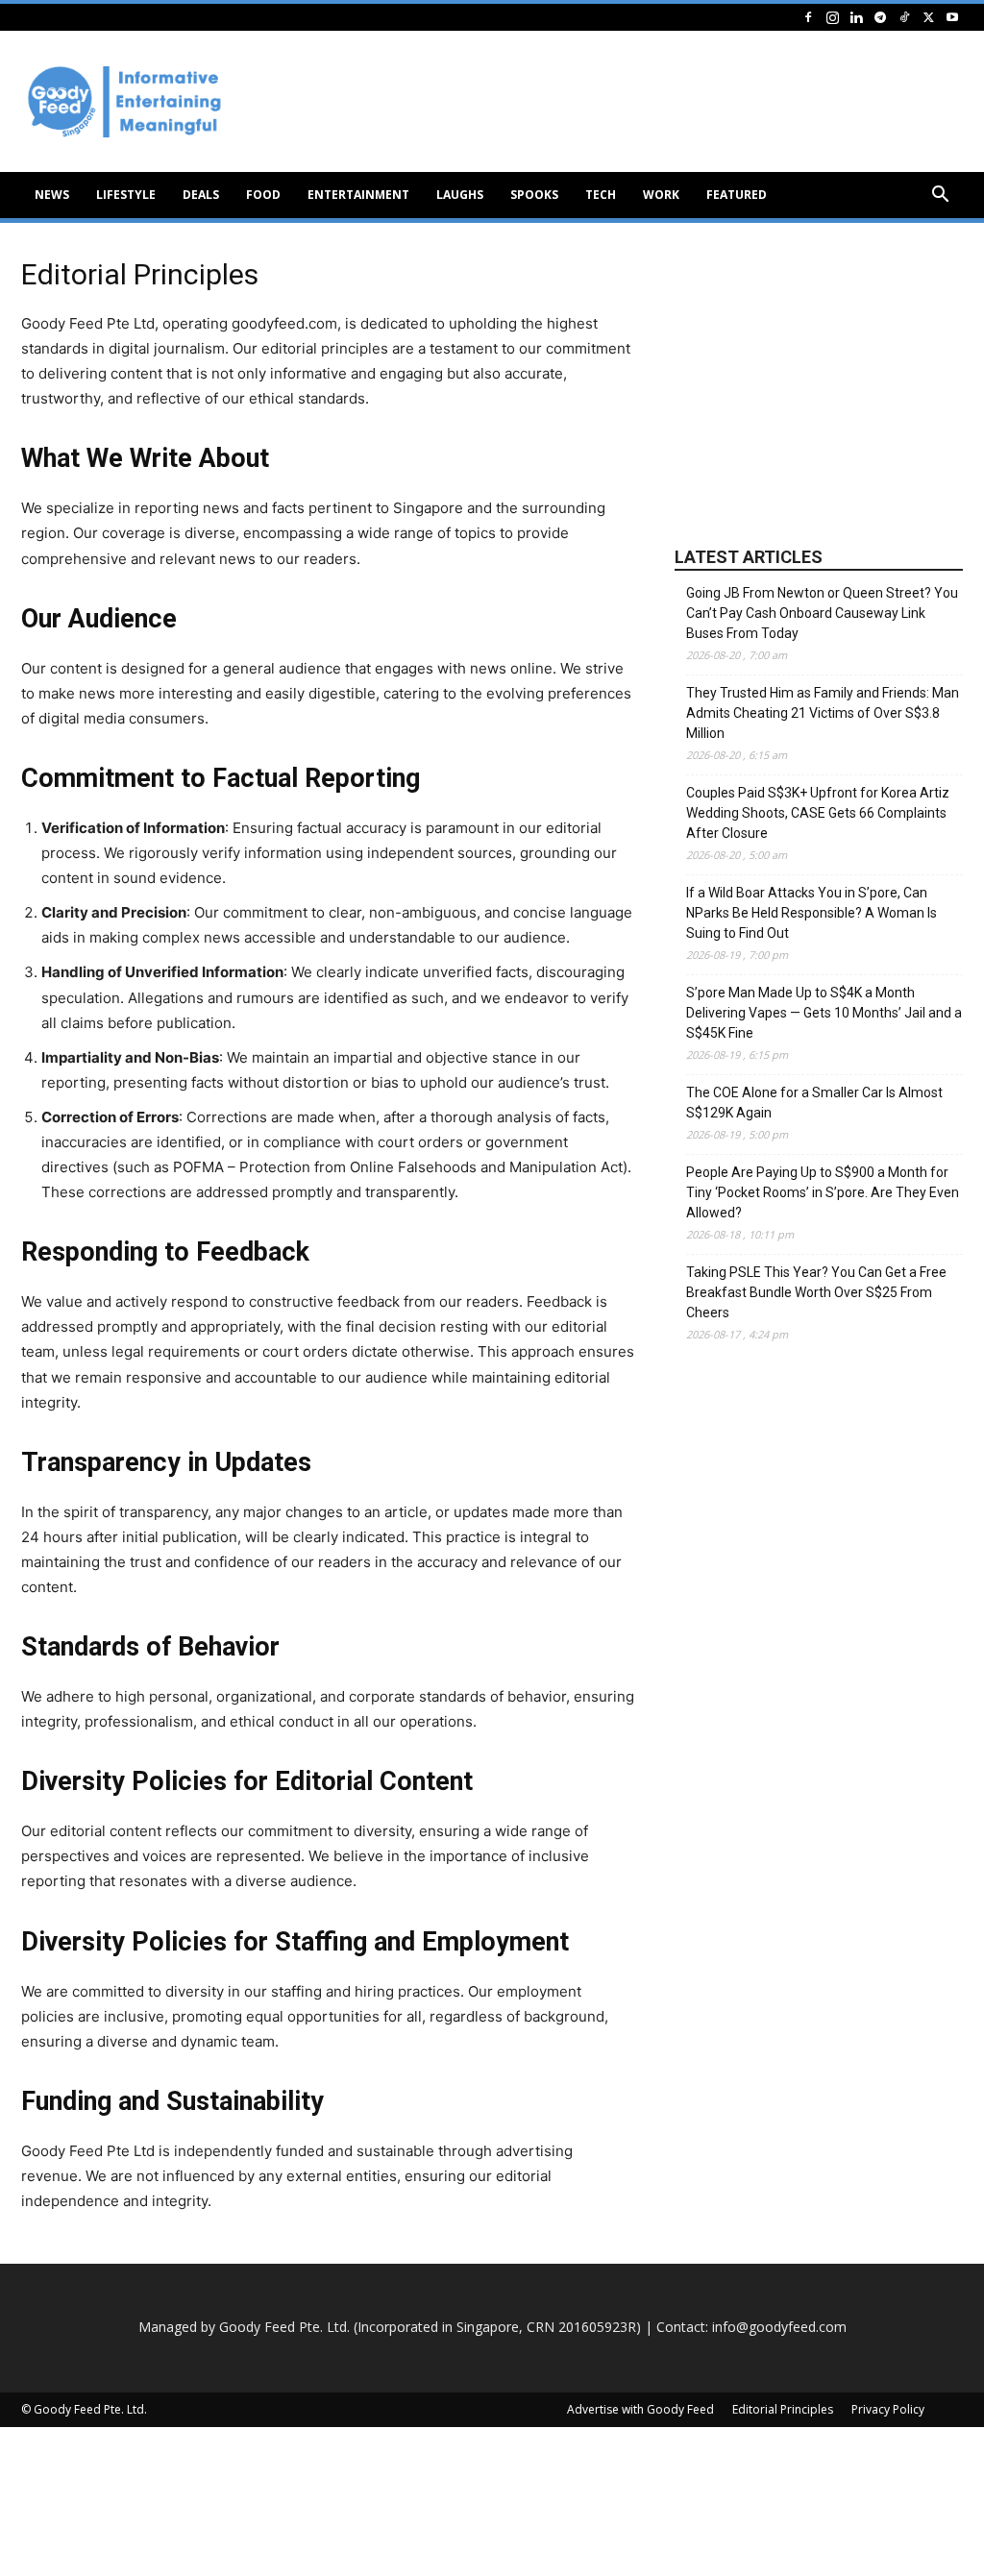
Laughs (460, 195)
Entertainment (358, 195)
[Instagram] (832, 17)
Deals (201, 195)
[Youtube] (952, 17)
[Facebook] (808, 17)
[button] (940, 196)
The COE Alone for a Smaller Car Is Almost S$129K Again (814, 1103)
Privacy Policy (888, 2409)
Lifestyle (126, 195)
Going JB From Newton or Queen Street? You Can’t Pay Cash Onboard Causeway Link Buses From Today (822, 613)
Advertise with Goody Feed (640, 2409)
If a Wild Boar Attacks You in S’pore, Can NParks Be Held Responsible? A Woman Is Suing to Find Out (812, 913)
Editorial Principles (783, 2409)
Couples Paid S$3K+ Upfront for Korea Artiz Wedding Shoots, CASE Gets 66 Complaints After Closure (818, 813)
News (52, 195)
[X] (928, 17)
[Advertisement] (819, 385)
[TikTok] (904, 17)
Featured (737, 195)
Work (661, 195)
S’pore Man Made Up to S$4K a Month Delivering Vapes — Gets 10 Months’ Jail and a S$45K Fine (824, 1013)
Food (263, 195)
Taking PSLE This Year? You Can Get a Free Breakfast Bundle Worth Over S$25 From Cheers (816, 1292)
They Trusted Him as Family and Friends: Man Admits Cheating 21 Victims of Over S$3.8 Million (823, 713)
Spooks (534, 195)
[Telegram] (880, 17)
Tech (601, 195)
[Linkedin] (856, 17)
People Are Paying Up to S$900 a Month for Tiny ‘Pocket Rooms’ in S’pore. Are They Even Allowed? (823, 1192)
